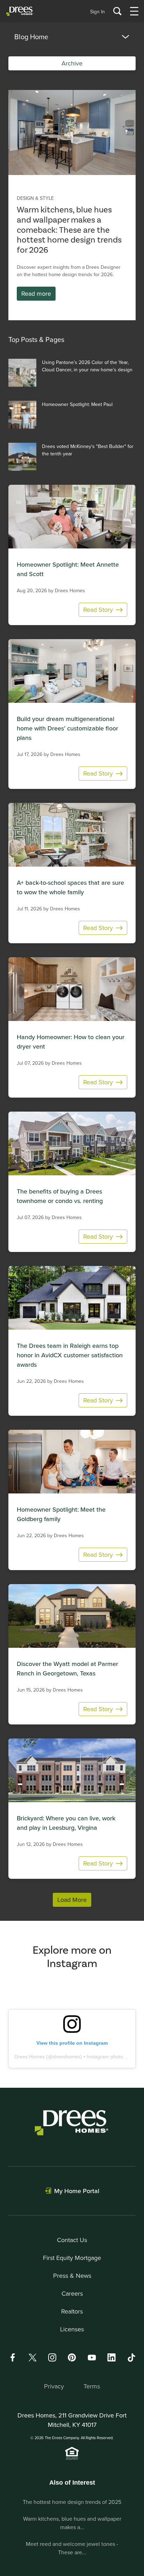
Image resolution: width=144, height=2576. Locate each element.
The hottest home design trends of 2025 (72, 2502)
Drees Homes (30, 2057)
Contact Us (72, 2240)
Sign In (98, 12)
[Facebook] (13, 2357)
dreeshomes (67, 2057)
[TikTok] (131, 2358)
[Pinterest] (72, 2357)
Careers (72, 2293)
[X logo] (33, 2357)
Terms (92, 2386)
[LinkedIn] (111, 2357)
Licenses (72, 2329)
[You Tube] (92, 2357)
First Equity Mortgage (72, 2258)
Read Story (98, 610)
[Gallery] (72, 132)
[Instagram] (52, 2357)
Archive (72, 63)
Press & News (72, 2276)
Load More (72, 1900)
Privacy (54, 2386)
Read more (36, 293)
